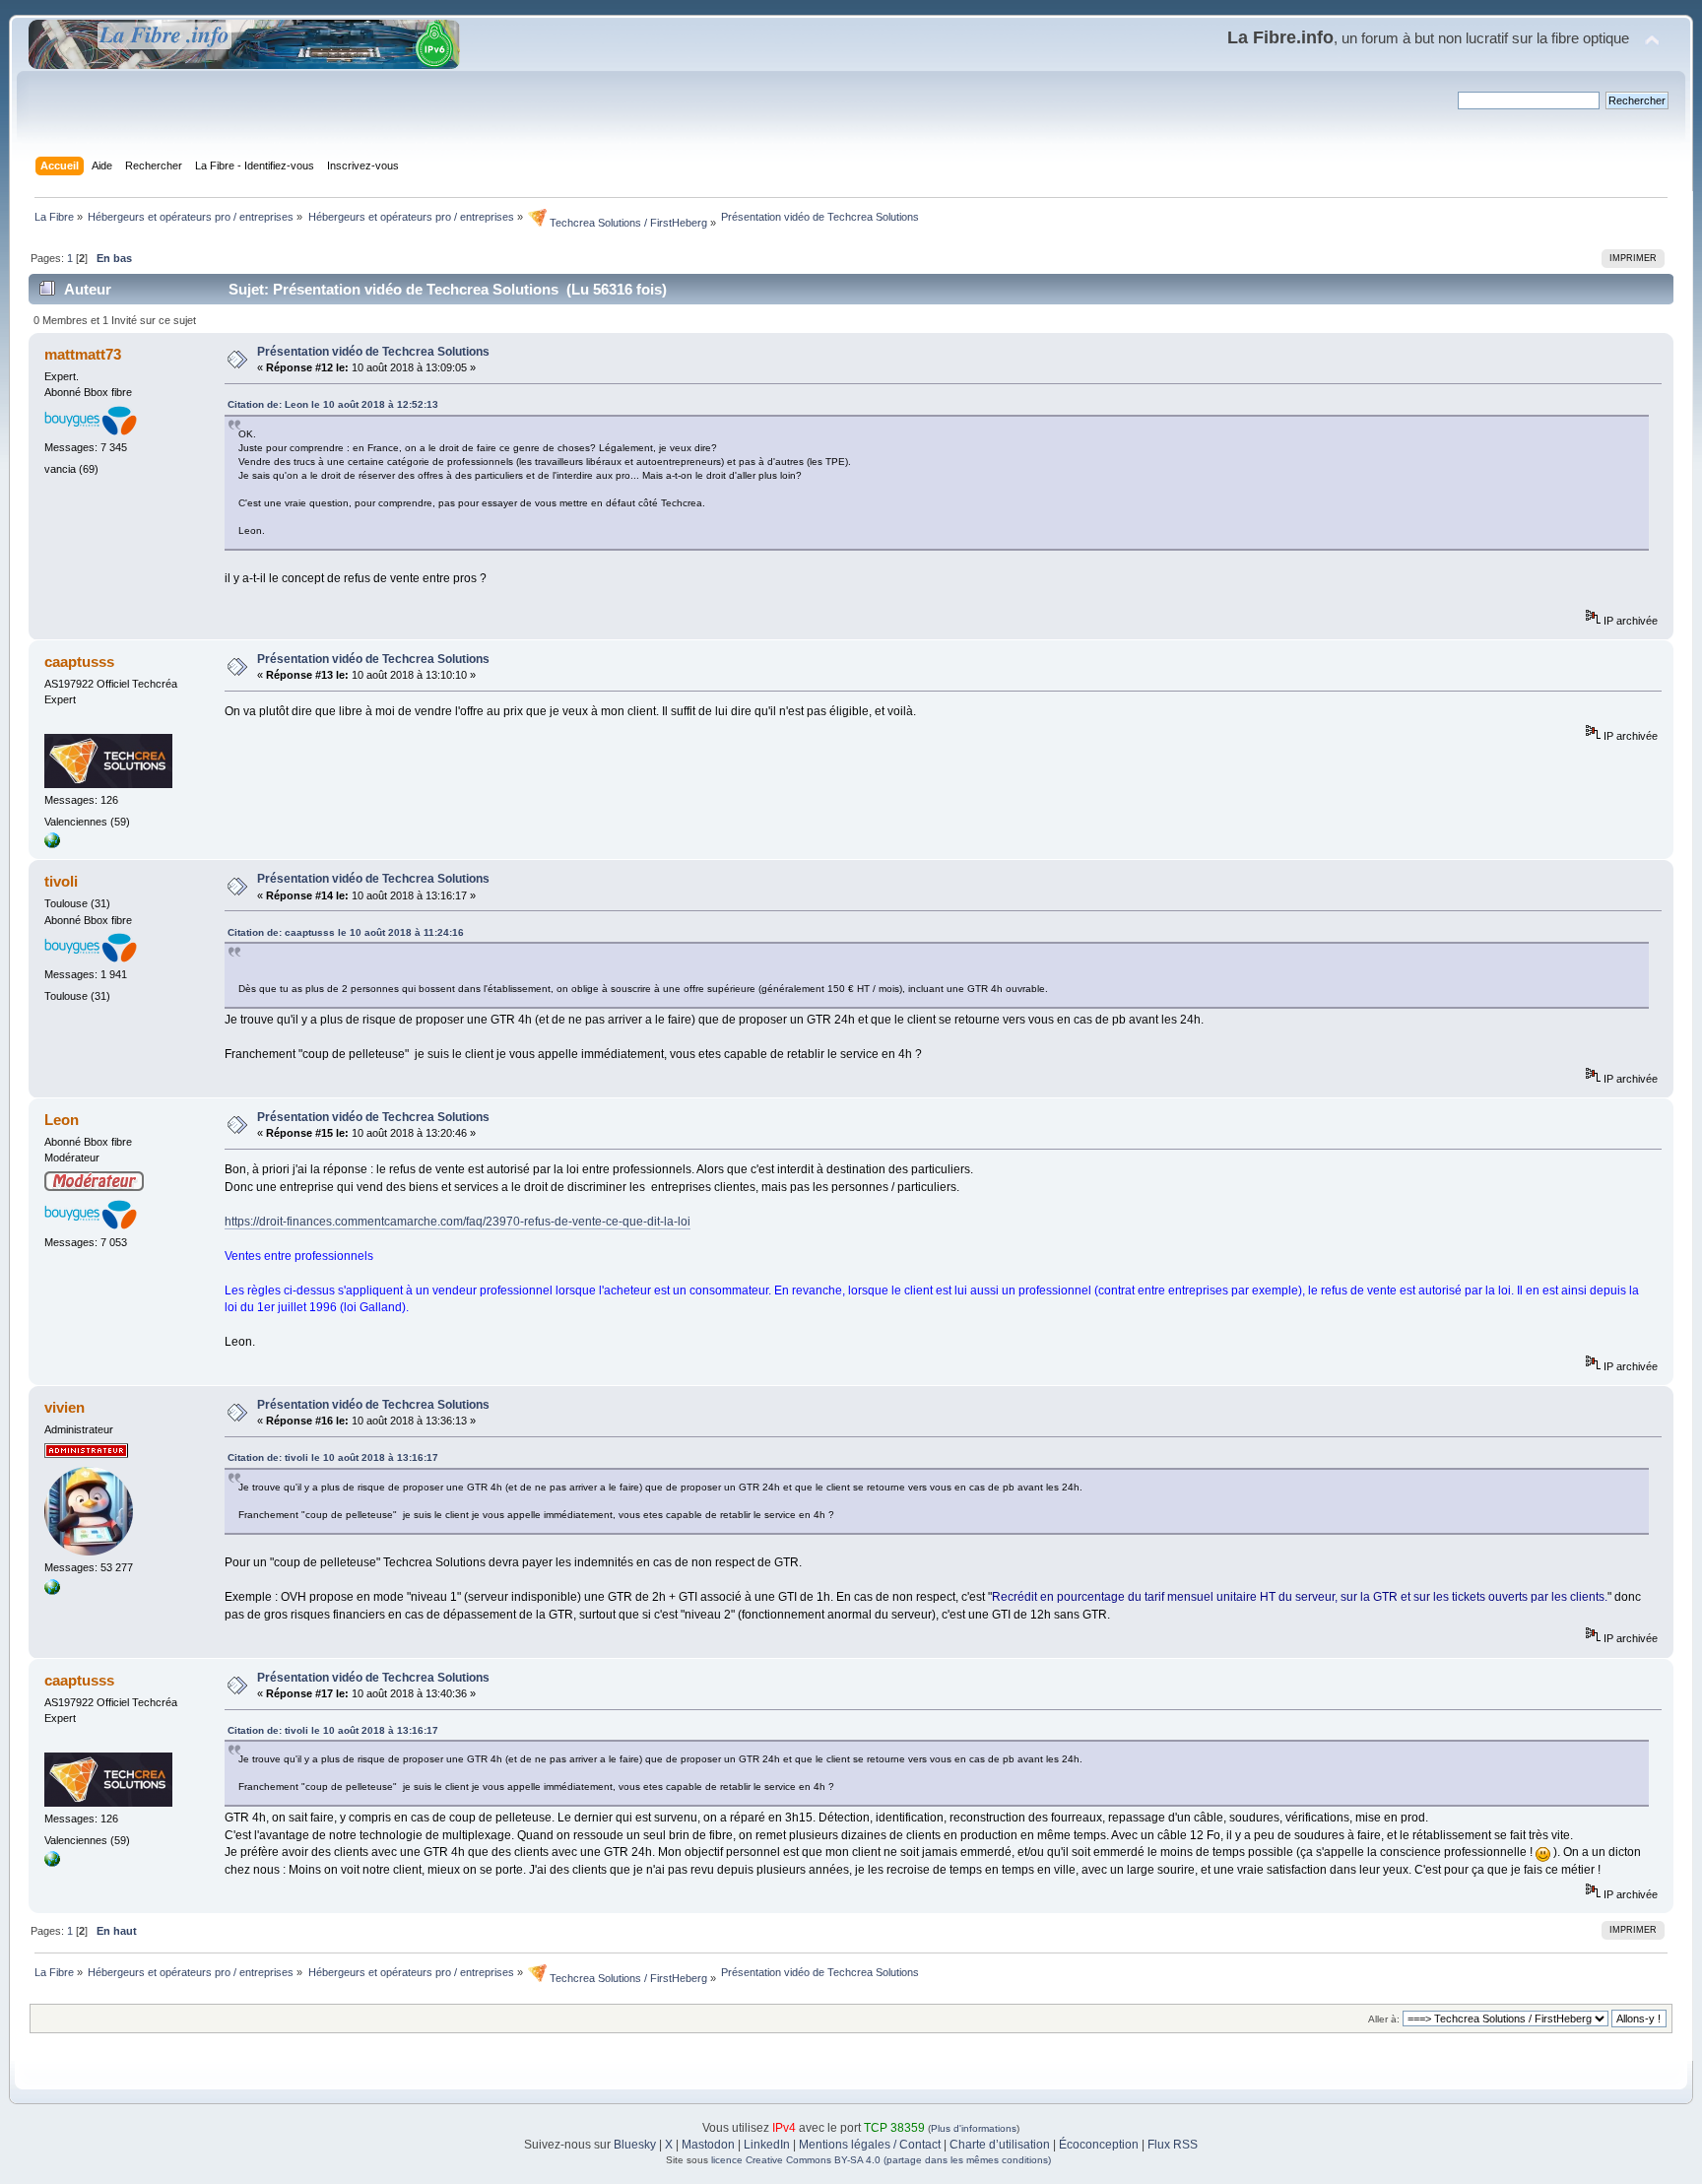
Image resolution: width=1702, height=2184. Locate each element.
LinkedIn (767, 2145)
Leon (62, 1120)
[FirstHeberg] (52, 844)
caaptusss (79, 662)
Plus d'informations (974, 2128)
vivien (65, 1407)
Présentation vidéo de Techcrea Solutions (373, 352)
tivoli (61, 881)
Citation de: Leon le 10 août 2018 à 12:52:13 (333, 404)
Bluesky (635, 2145)
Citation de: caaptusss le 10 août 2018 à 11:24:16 (346, 932)
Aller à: (1384, 2019)
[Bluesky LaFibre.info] (52, 1591)
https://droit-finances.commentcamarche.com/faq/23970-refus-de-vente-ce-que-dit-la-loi (458, 1222)
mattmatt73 (83, 354)
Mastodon (708, 2145)
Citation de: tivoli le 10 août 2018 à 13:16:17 (333, 1457)
